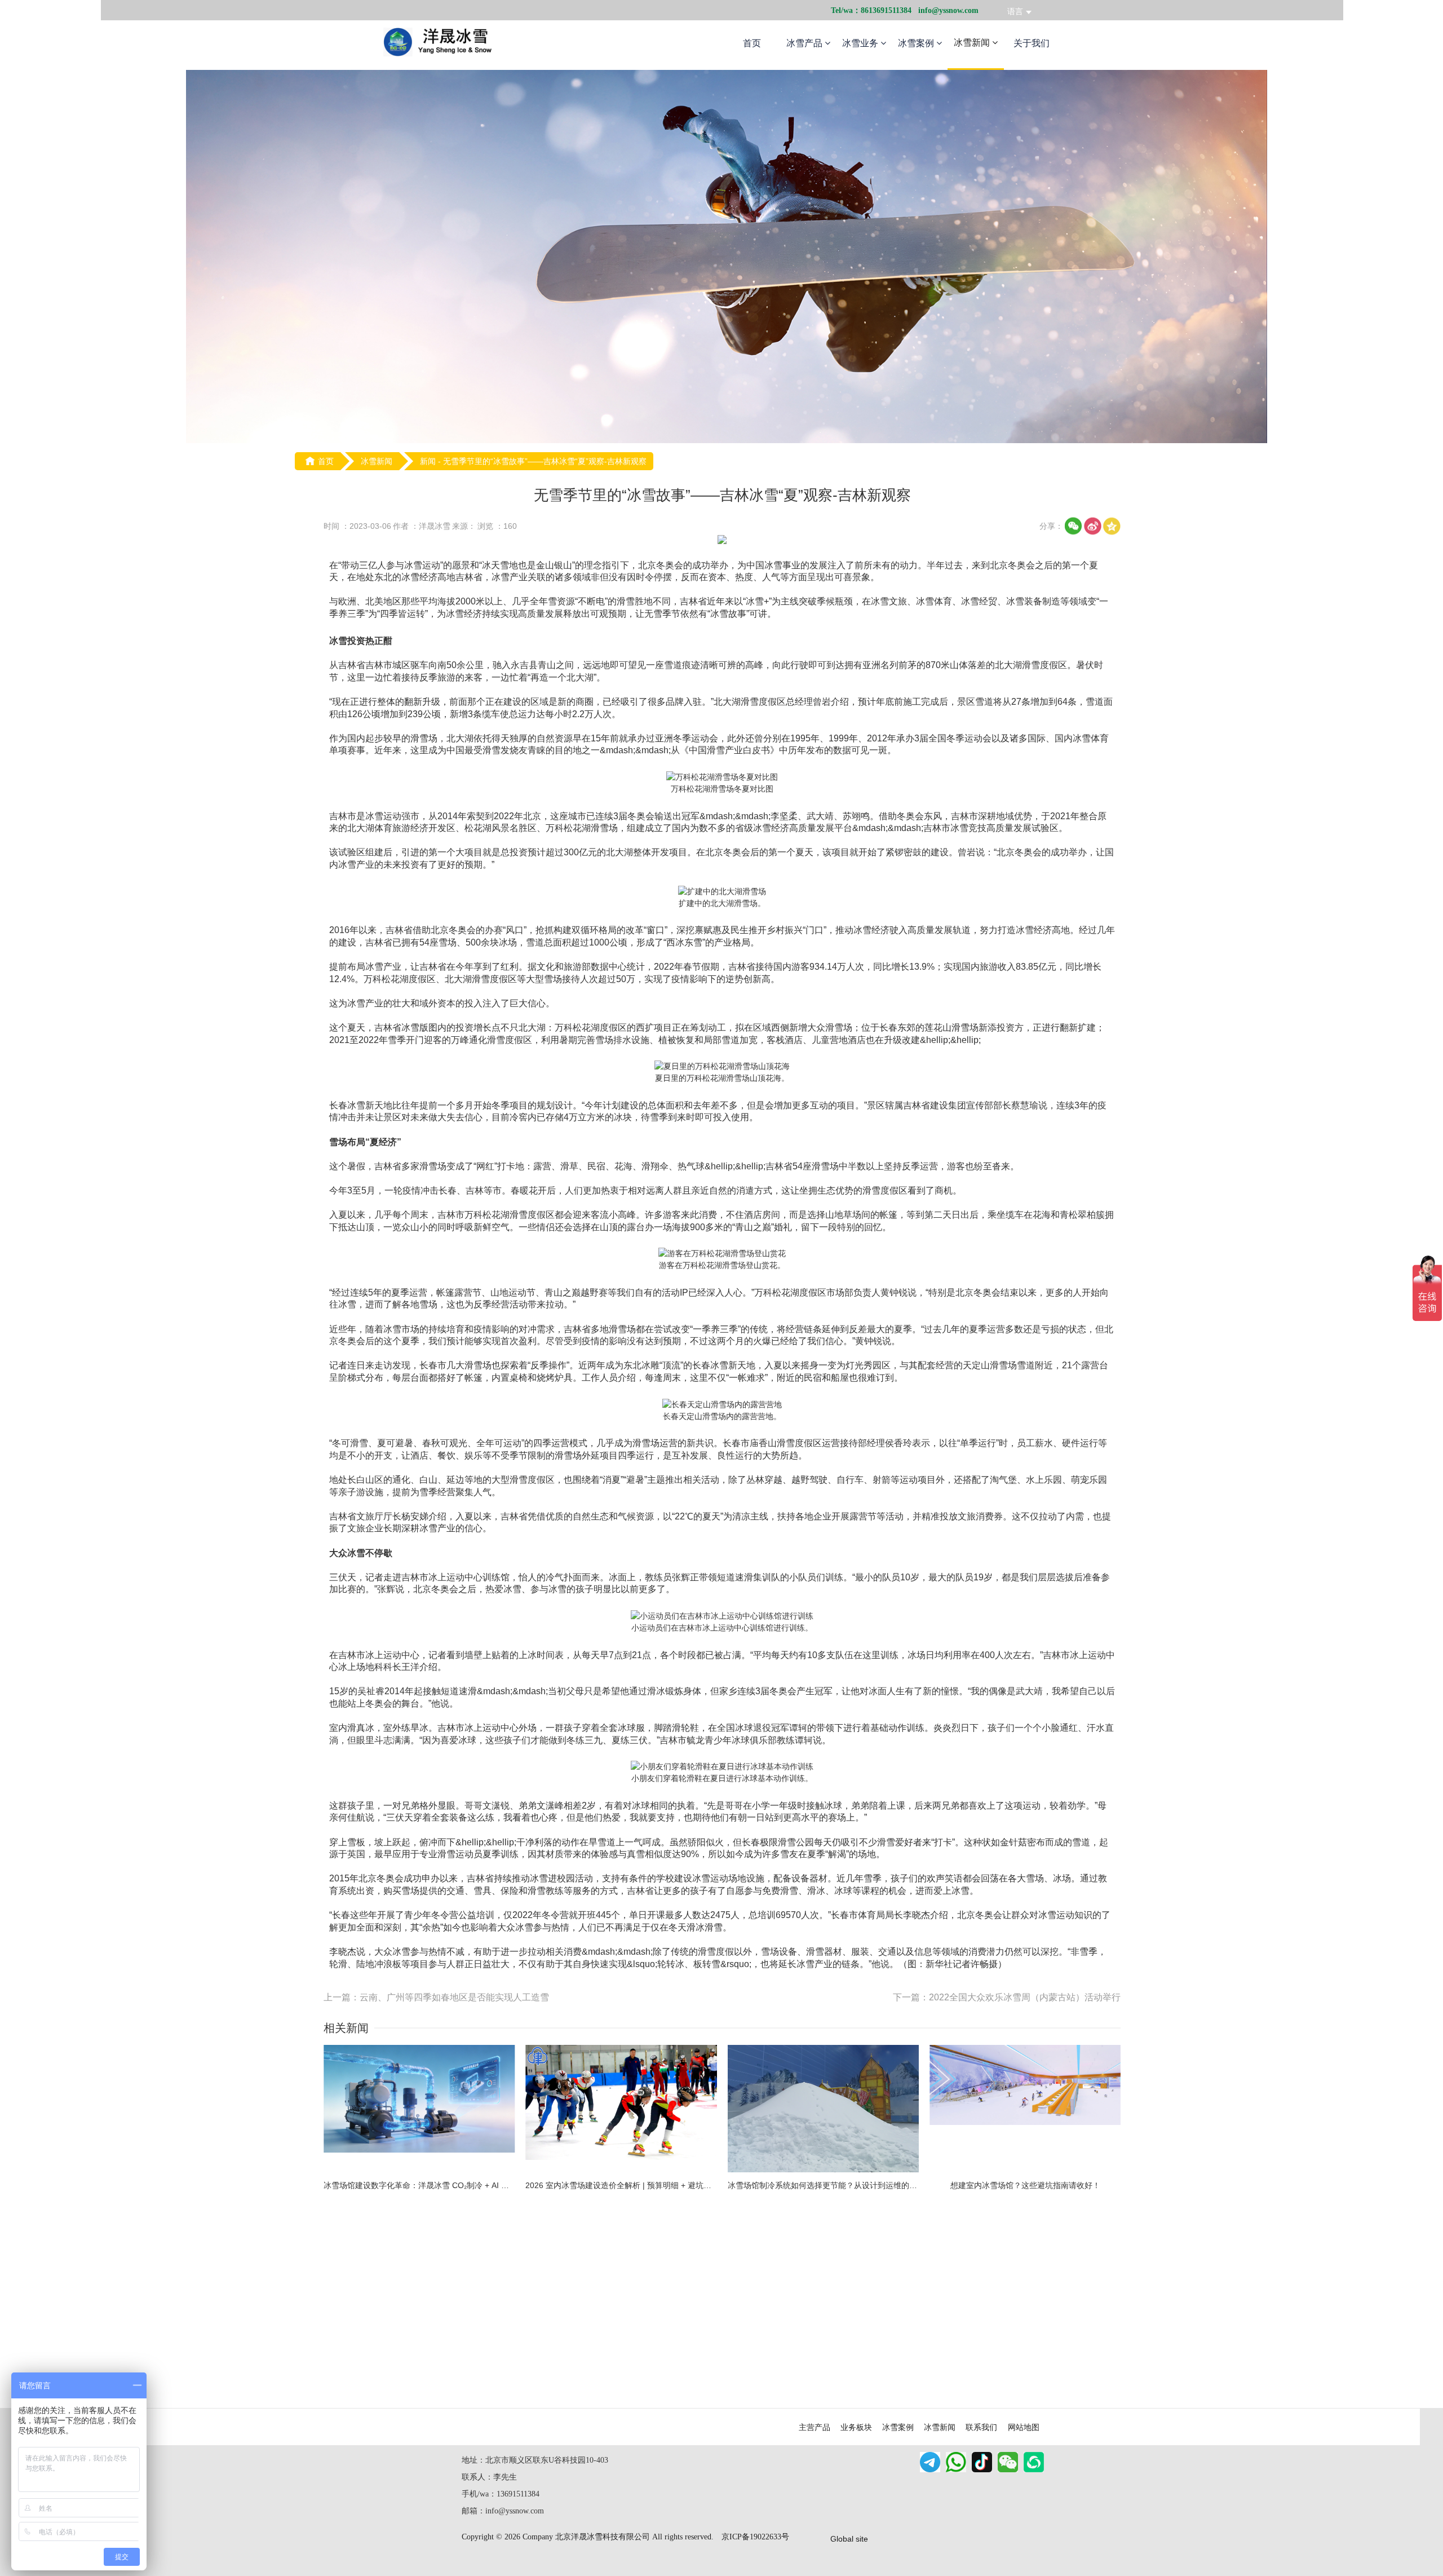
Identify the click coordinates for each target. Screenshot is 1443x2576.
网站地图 (1024, 2427)
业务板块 (856, 2427)
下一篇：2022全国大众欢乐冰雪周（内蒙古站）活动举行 (1007, 1997)
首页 (752, 43)
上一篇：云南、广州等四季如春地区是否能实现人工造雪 (436, 1997)
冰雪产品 (805, 43)
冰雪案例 (917, 43)
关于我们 (1032, 43)
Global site (849, 2539)
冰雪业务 (861, 43)
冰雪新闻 (973, 43)
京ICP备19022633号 (755, 2537)
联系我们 (981, 2427)
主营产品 (815, 2427)
